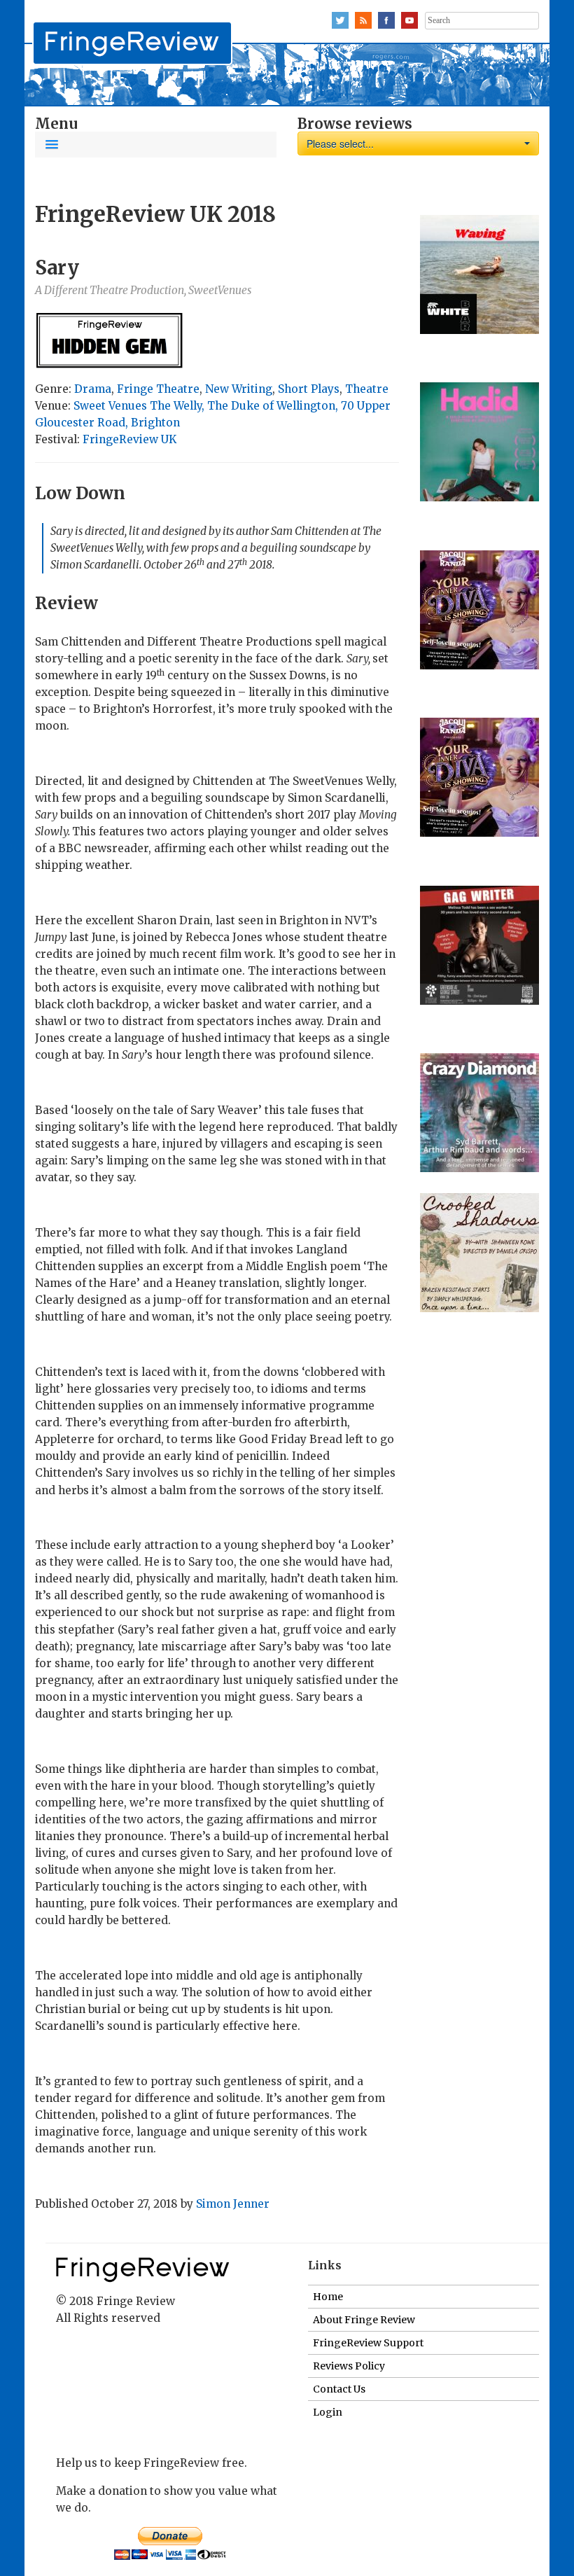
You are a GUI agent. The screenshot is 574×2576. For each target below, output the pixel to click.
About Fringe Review (364, 2320)
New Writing (239, 389)
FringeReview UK (129, 439)
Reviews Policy (349, 2366)
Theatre (367, 389)
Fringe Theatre (158, 389)
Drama (93, 389)
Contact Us (339, 2389)
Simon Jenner (233, 2204)
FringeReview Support (368, 2343)
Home (328, 2297)
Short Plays (309, 389)
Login (328, 2412)
